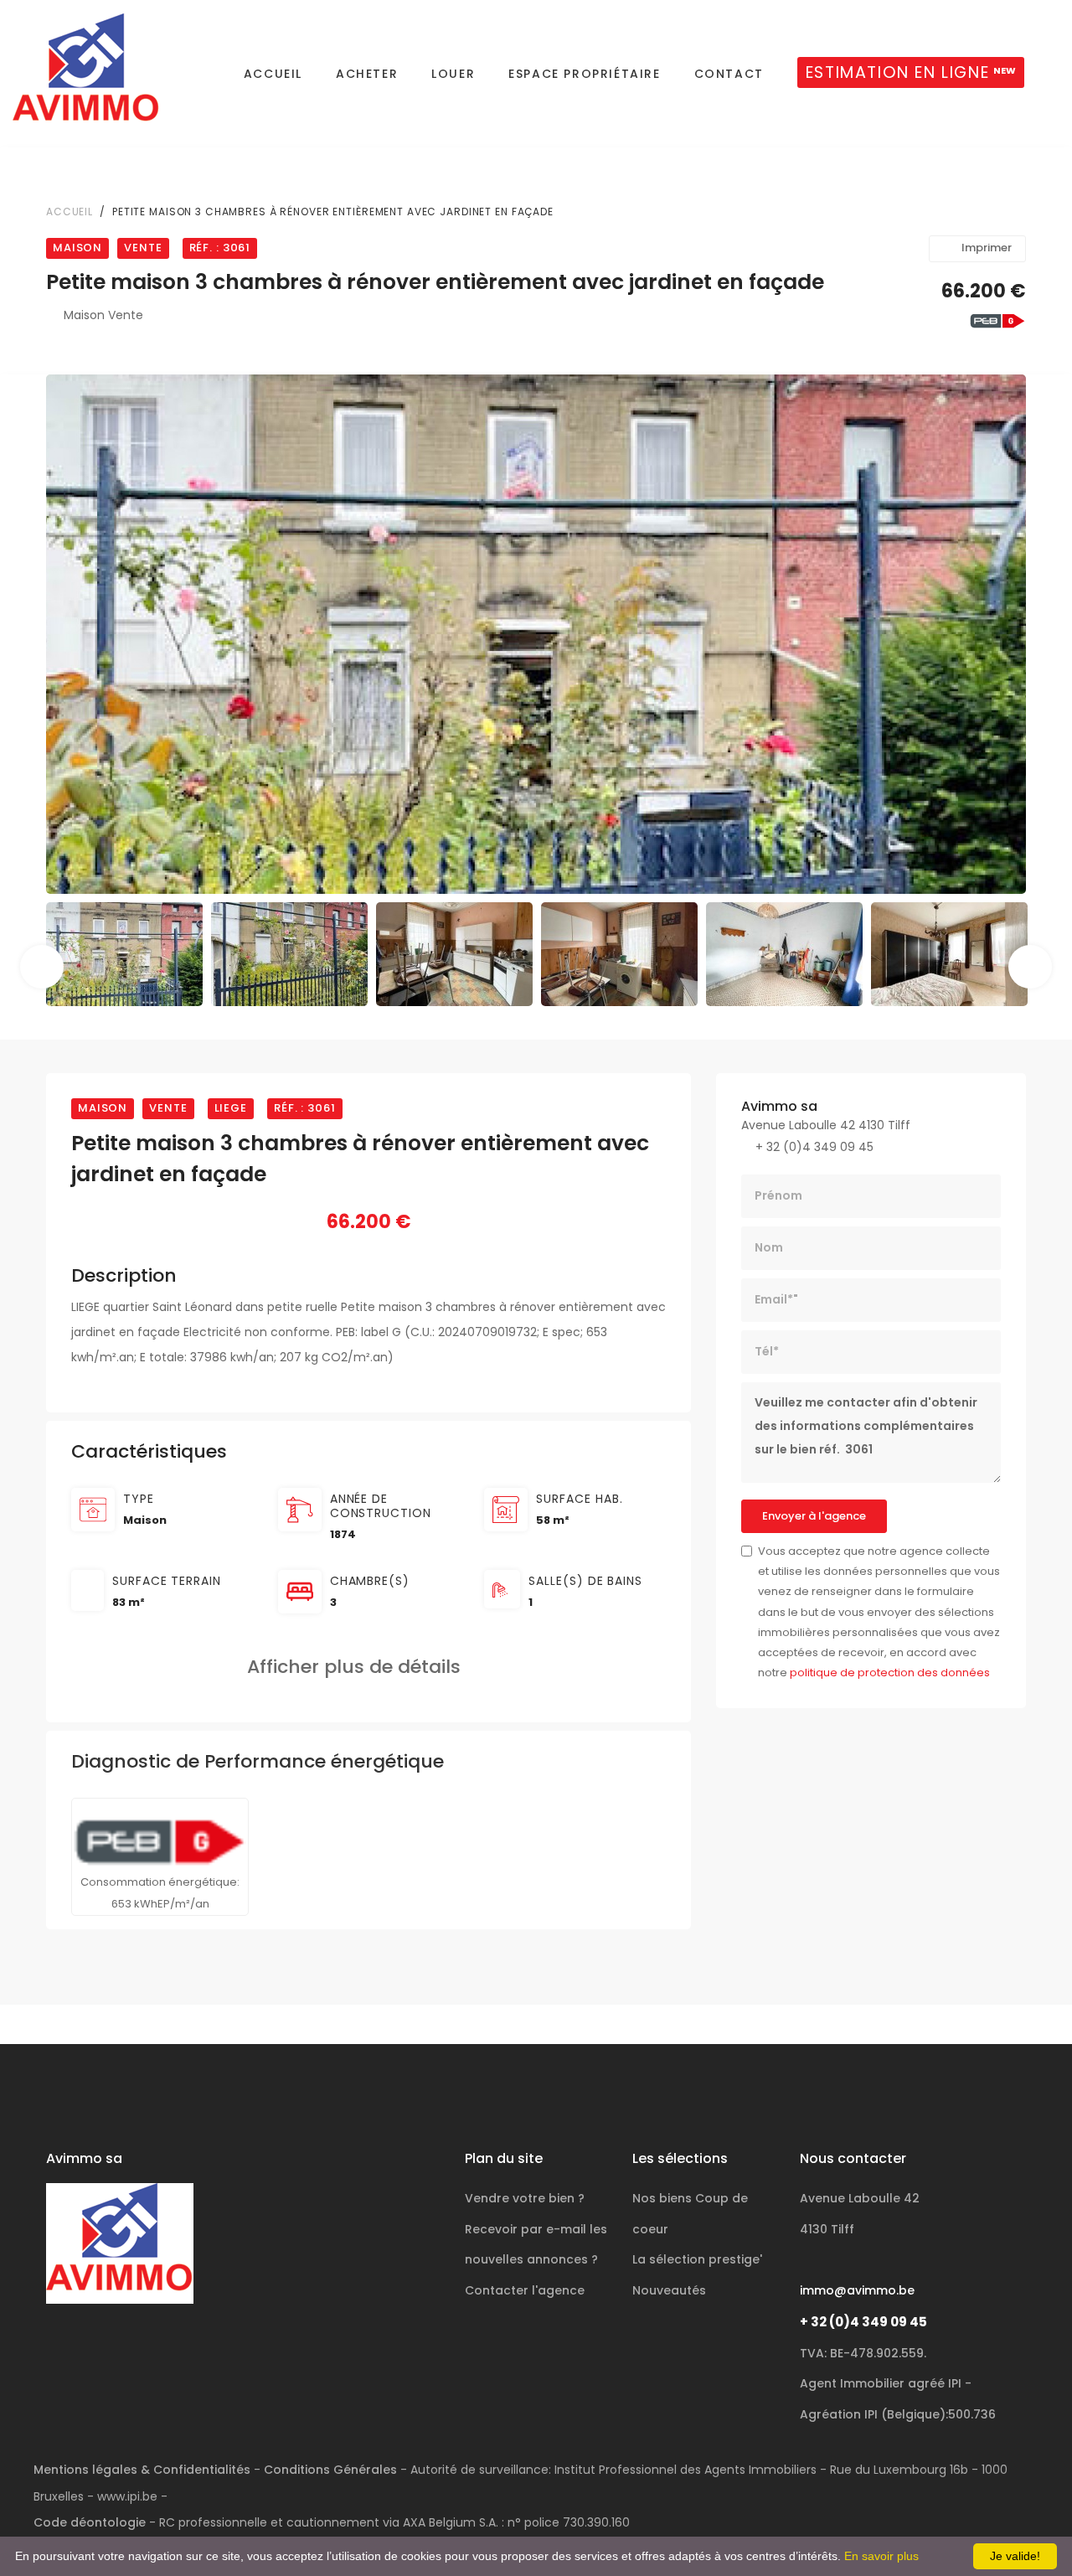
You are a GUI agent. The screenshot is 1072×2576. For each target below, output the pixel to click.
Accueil (273, 74)
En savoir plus (881, 2556)
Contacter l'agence (525, 2290)
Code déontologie (90, 2522)
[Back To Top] (1025, 2529)
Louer (453, 74)
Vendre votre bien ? (525, 2198)
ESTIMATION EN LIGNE (911, 72)
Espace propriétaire (584, 74)
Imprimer (987, 248)
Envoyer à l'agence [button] (814, 1516)
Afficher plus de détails (361, 1667)
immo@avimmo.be (857, 2290)
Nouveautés (669, 2290)
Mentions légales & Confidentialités (142, 2470)
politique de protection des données (890, 1673)
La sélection (697, 2259)
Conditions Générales (330, 2470)
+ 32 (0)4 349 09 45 (863, 2322)
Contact (729, 74)
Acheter (367, 74)
